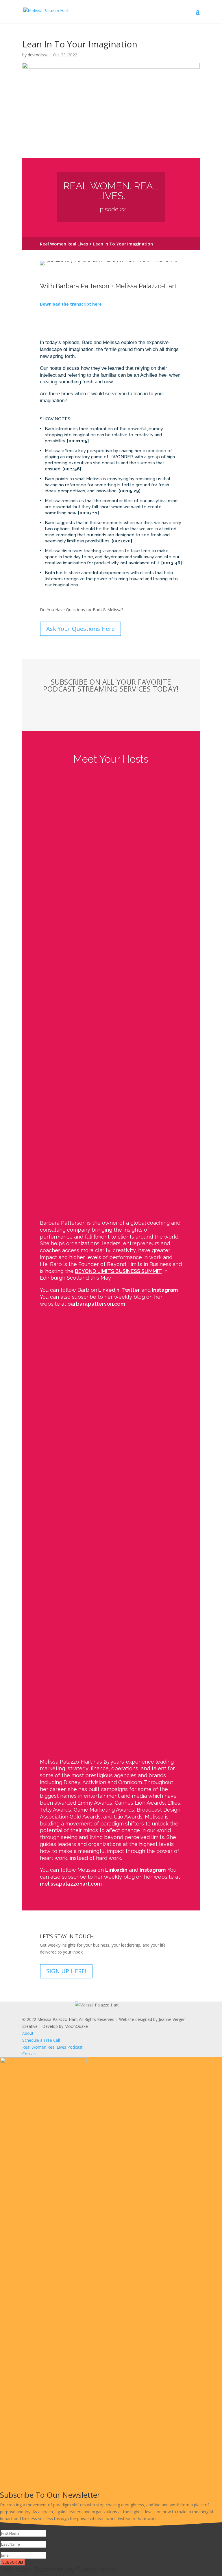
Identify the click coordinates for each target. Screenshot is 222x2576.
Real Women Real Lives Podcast (52, 2047)
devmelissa (38, 55)
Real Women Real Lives (64, 244)
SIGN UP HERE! (66, 1971)
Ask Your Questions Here (81, 629)
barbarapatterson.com (96, 1304)
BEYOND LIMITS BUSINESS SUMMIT (118, 1271)
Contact (30, 2054)
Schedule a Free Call (41, 2040)
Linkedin (108, 1290)
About (28, 2033)
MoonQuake (76, 2026)
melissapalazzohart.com (71, 1884)
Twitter (130, 1290)
